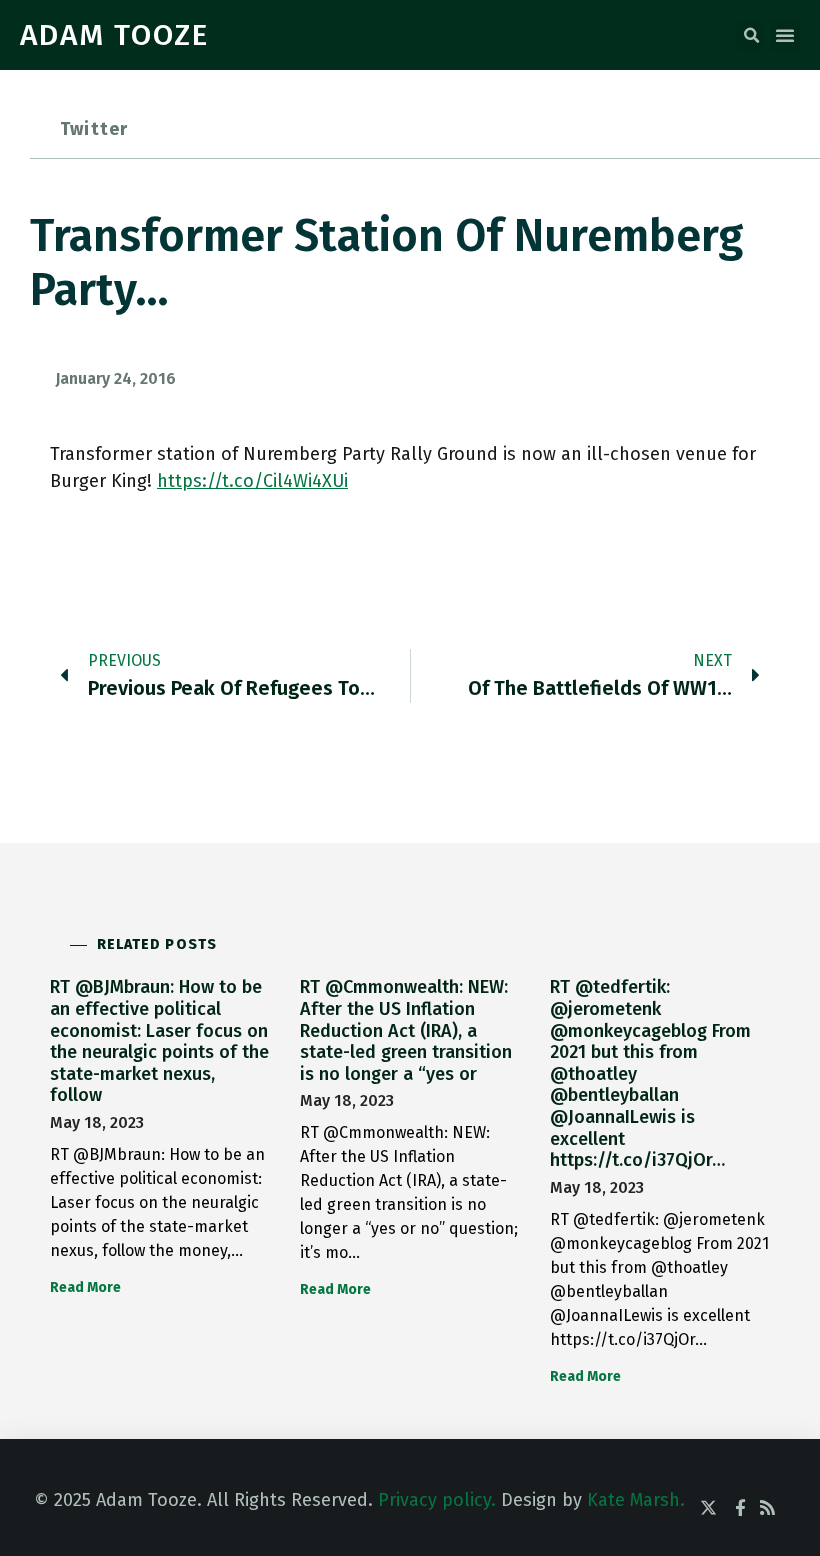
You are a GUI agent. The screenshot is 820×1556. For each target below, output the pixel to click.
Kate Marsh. (636, 1500)
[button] (751, 36)
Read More (85, 1287)
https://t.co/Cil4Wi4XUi (252, 481)
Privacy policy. (437, 1500)
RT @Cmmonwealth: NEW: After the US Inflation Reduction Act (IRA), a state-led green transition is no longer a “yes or (406, 1030)
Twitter (94, 129)
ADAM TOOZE (114, 35)
